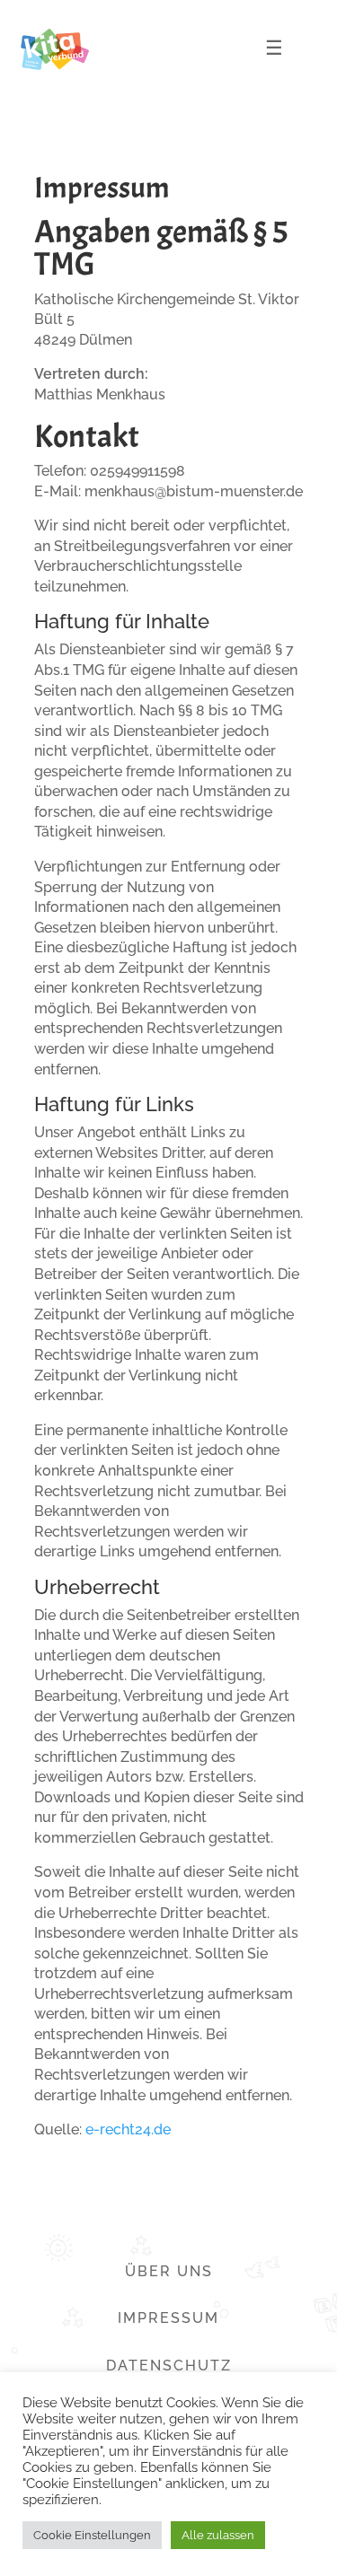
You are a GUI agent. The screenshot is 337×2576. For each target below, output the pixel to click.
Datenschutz (169, 2366)
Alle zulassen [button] (218, 2535)
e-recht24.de (128, 2129)
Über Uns (169, 2271)
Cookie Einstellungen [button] (92, 2535)
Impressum (168, 2318)
